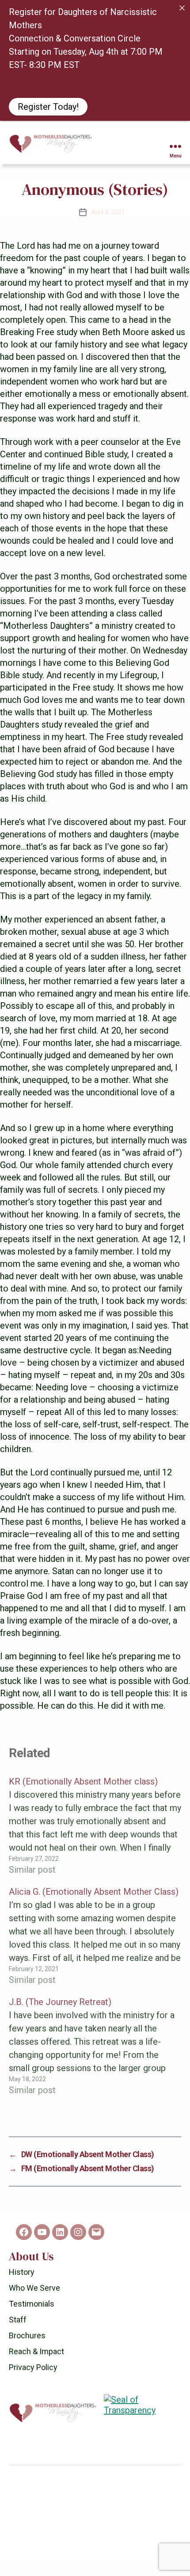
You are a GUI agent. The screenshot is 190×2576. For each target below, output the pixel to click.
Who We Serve (34, 2288)
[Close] (182, 8)
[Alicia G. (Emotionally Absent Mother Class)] (95, 1936)
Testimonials (32, 2304)
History (22, 2272)
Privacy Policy (33, 2367)
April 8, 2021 (108, 212)
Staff (18, 2320)
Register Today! (48, 107)
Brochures (27, 2335)
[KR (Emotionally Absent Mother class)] (95, 1826)
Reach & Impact (36, 2351)
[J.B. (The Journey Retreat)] (95, 2046)
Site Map (88, 2554)
